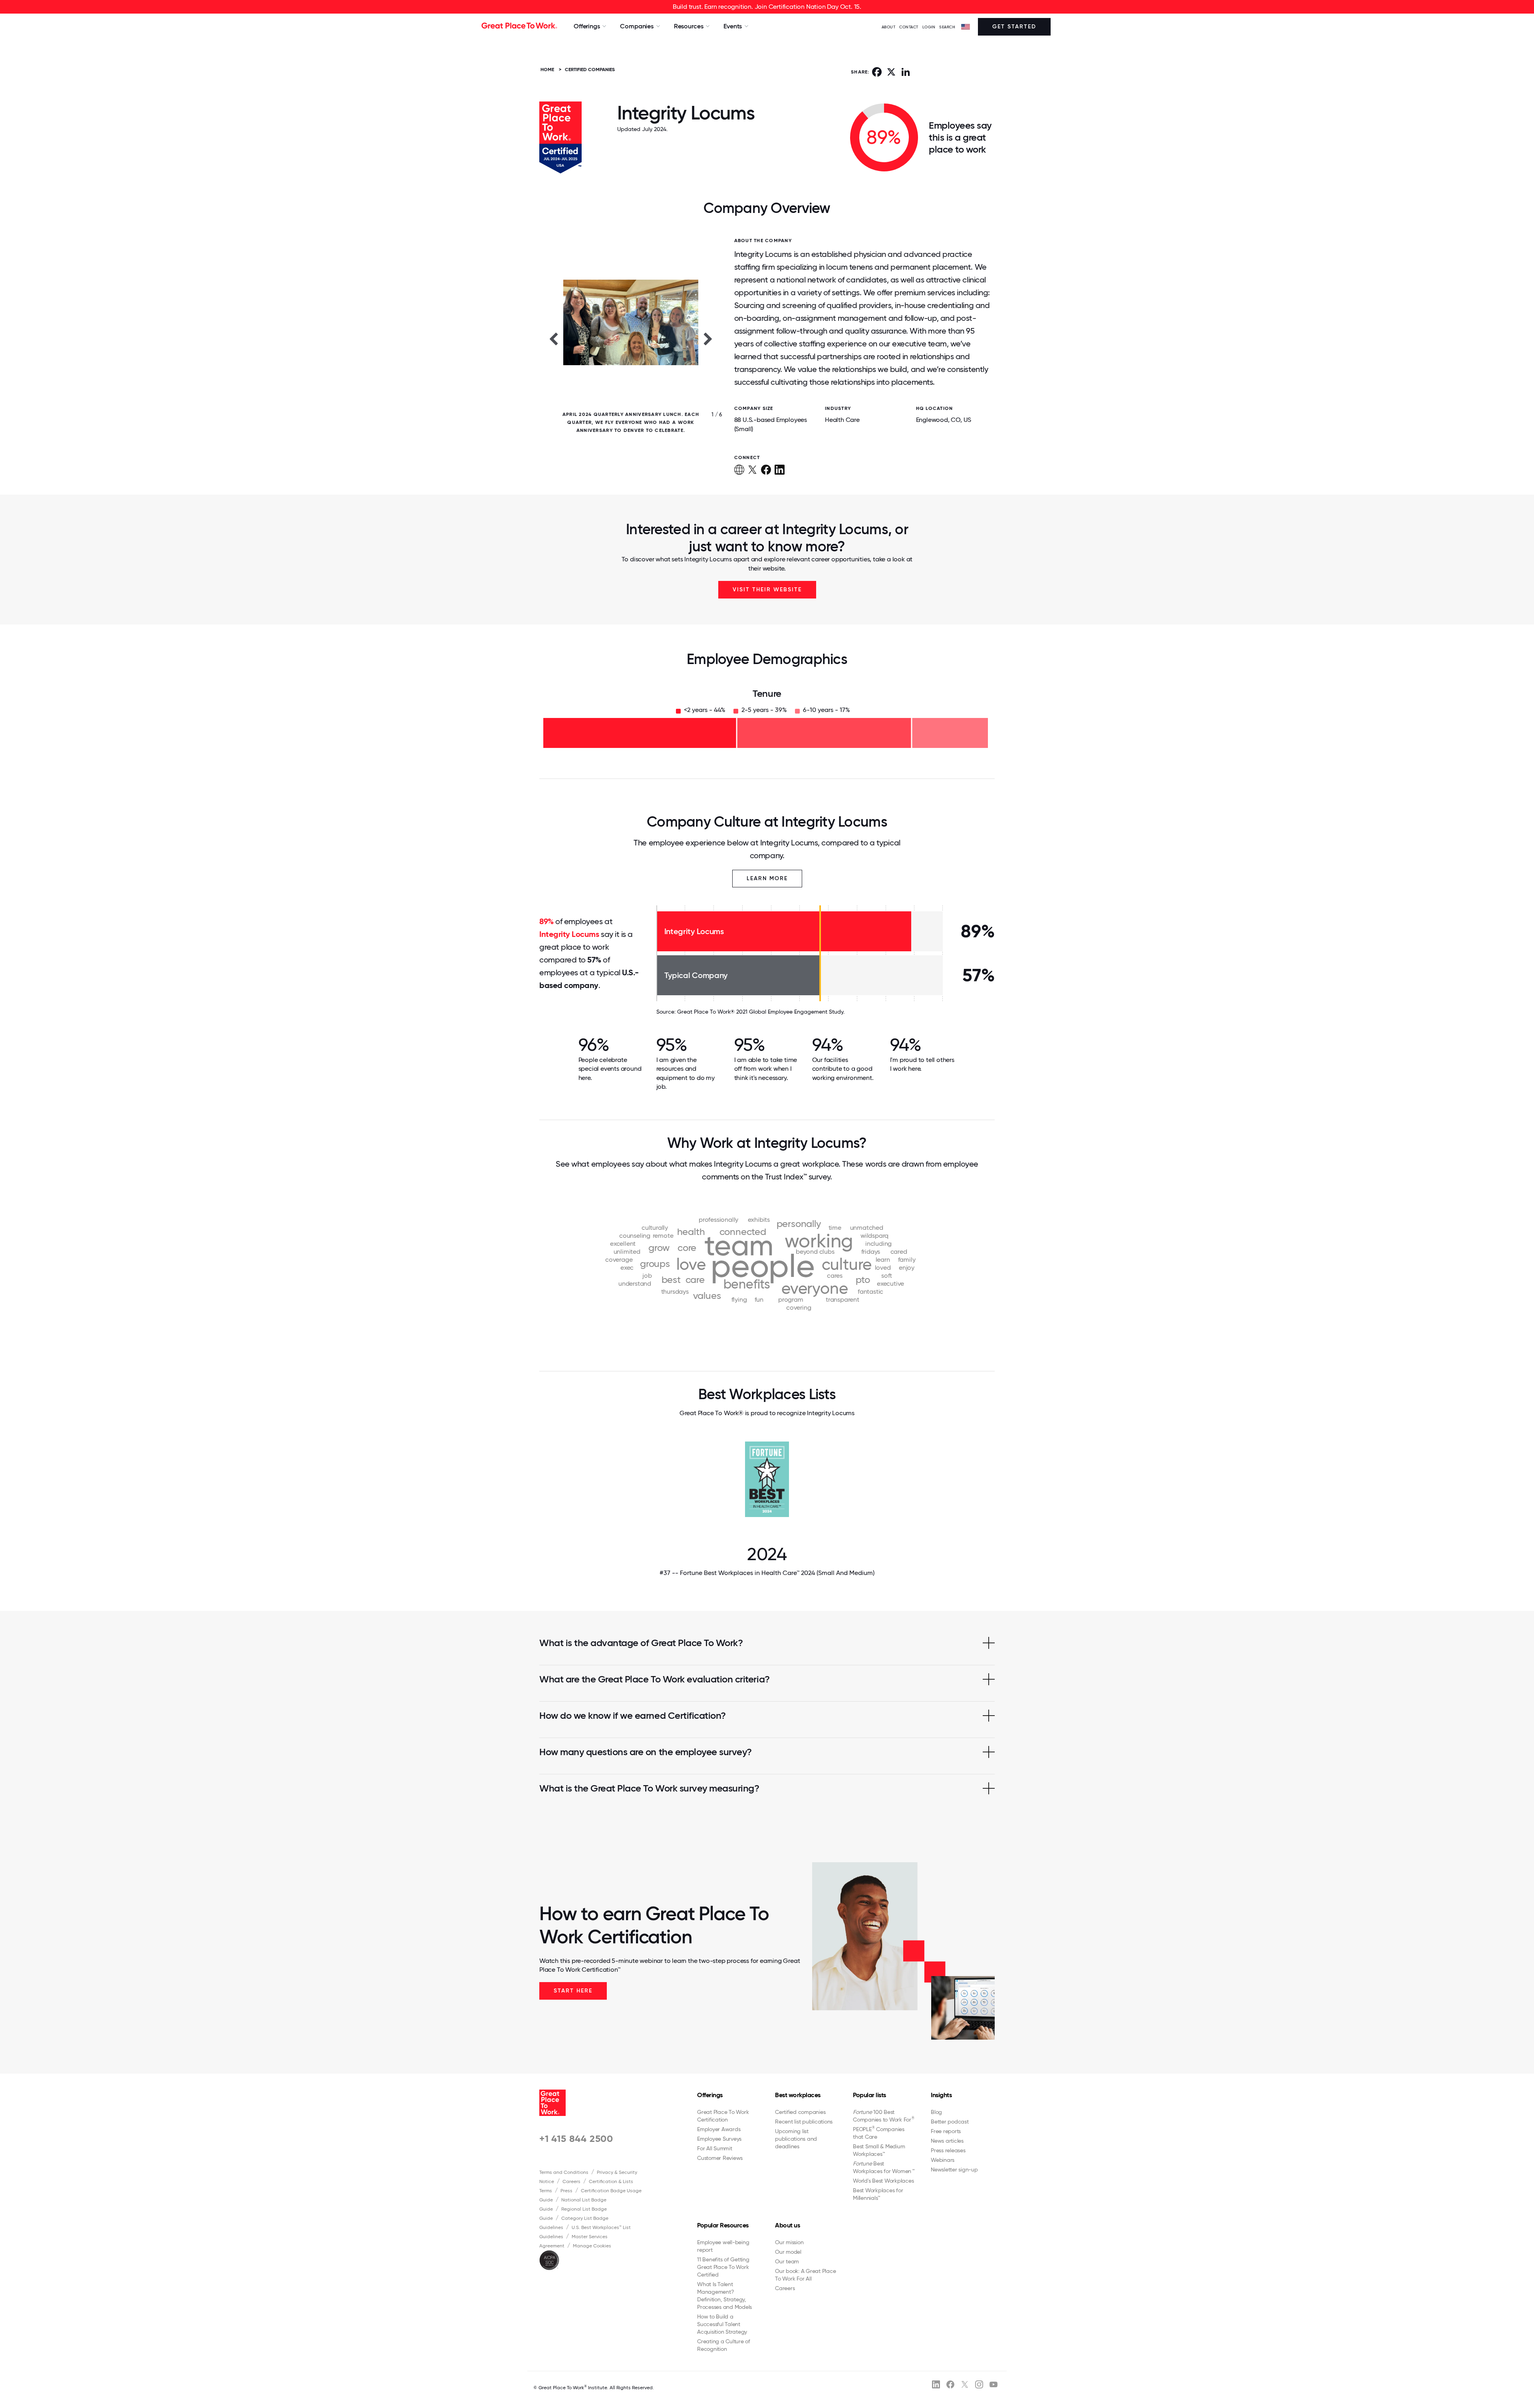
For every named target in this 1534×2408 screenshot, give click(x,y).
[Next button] (708, 338)
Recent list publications (804, 2122)
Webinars (943, 2160)
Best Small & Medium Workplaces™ (879, 2150)
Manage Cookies (592, 2246)
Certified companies (800, 2112)
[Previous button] (553, 338)
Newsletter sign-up (954, 2169)
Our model (788, 2252)
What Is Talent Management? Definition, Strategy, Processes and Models (724, 2296)
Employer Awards (719, 2129)
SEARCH (947, 27)
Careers (571, 2181)
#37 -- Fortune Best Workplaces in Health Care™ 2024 (767, 1573)
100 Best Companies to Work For (884, 2116)
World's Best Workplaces (883, 2181)
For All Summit (715, 2148)
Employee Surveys (719, 2139)
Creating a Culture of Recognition (724, 2345)
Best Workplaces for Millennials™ (878, 2194)
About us (787, 2225)
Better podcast (950, 2122)
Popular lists (869, 2095)
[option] (631, 338)
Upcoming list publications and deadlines (796, 2139)
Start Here (573, 1991)
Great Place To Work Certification (723, 2116)
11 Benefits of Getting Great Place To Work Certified (723, 2267)
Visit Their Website (767, 590)
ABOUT (889, 27)
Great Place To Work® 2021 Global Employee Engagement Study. (761, 1012)
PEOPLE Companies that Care (879, 2133)
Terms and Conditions (564, 2172)
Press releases (948, 2150)
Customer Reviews (720, 2158)
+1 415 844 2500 (576, 2139)
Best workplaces (798, 2095)
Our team (787, 2261)
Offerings (710, 2095)
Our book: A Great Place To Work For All (805, 2275)
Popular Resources (723, 2225)
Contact (909, 27)
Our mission (789, 2242)
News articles (947, 2141)
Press (566, 2191)
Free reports (946, 2131)
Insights (941, 2095)
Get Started (1014, 27)
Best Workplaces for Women (883, 2167)
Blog (936, 2112)
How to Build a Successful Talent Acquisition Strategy (722, 2324)
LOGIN (929, 27)
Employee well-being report (723, 2246)
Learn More (767, 878)
